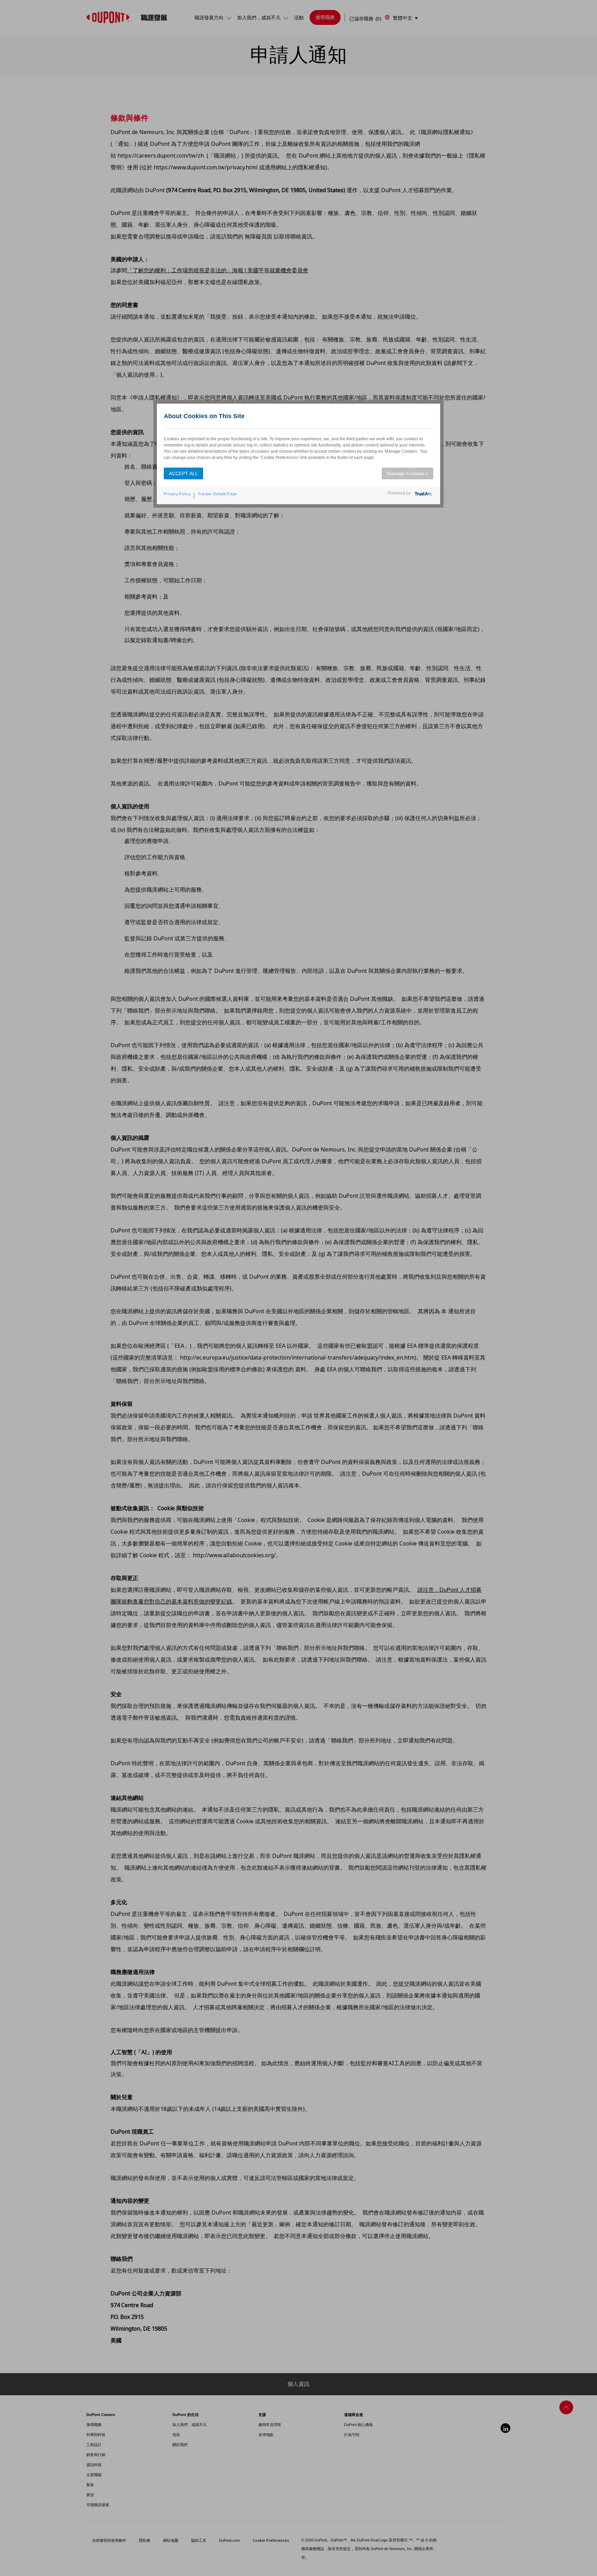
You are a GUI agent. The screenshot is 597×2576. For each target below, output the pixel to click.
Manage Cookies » (408, 473)
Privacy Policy (177, 494)
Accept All (183, 473)
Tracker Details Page (217, 494)
